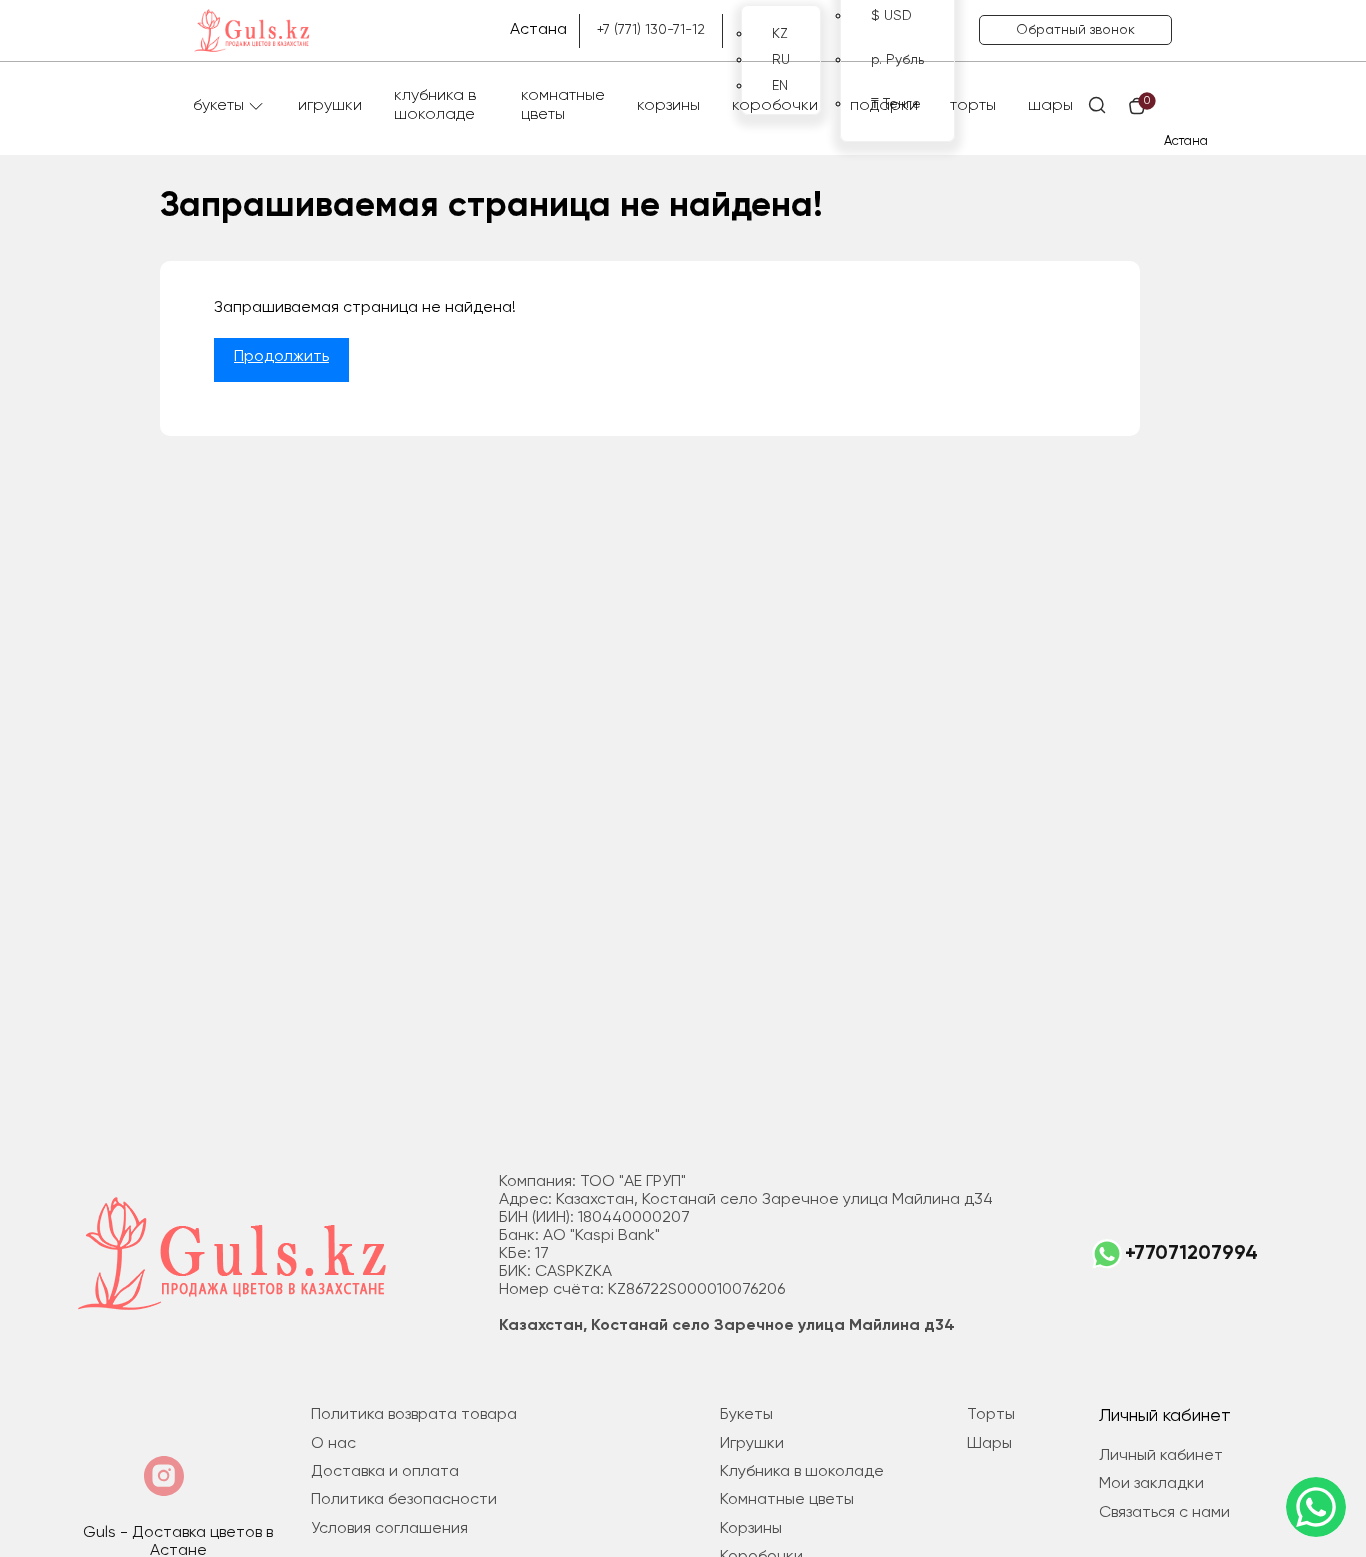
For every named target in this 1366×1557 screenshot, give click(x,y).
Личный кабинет (1161, 1456)
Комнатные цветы (563, 105)
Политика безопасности (404, 1500)
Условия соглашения (389, 1529)
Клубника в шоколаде (435, 105)
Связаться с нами (1164, 1513)
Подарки (884, 106)
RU (781, 60)
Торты (973, 106)
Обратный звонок (1075, 30)
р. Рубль (897, 60)
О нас (333, 1444)
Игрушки (330, 106)
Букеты (218, 106)
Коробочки (775, 106)
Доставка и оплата (385, 1472)
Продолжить (281, 357)
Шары (1050, 106)
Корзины (668, 106)
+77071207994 (1191, 1254)
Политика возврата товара (414, 1415)
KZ (780, 34)
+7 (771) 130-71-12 (651, 30)
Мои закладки (1151, 1484)
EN (780, 86)
